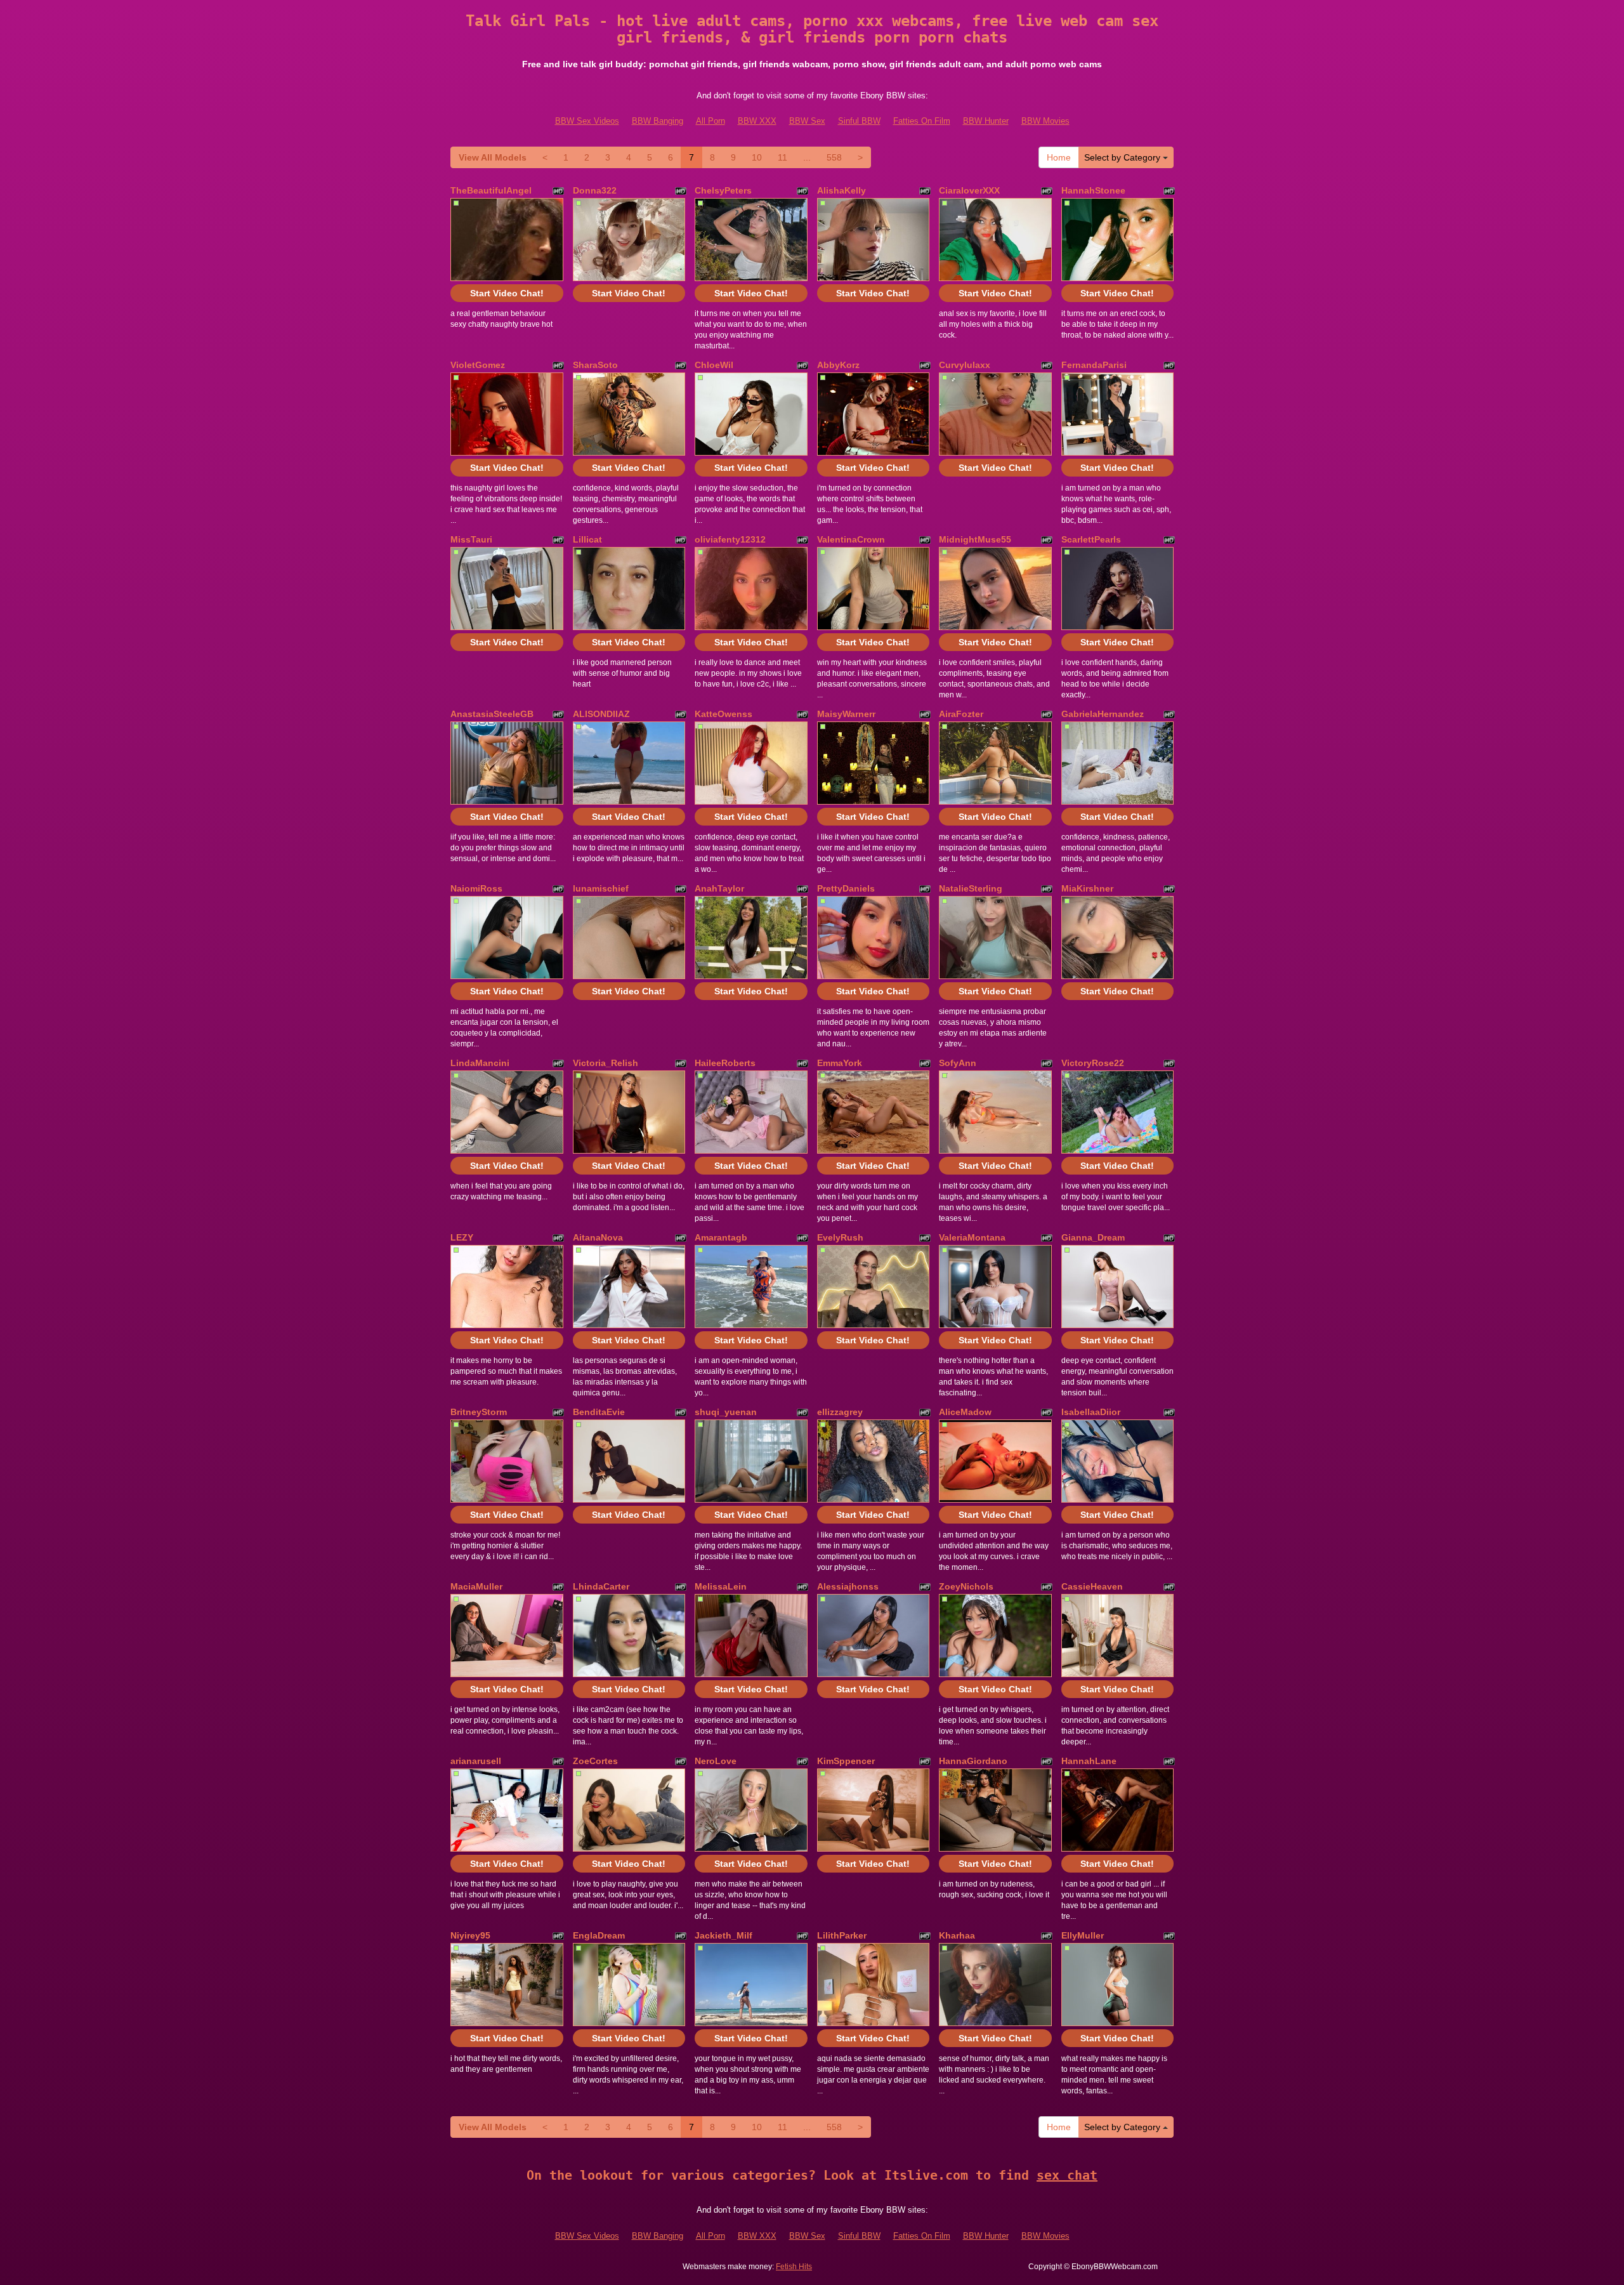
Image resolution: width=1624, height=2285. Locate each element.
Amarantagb (721, 1237)
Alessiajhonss (848, 1586)
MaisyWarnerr (846, 714)
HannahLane (1089, 1761)
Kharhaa (957, 1935)
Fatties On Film (922, 121)
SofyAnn (958, 1063)
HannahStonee (1093, 190)
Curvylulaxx (965, 365)
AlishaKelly (841, 190)
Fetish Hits (794, 2267)
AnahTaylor (719, 888)
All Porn (710, 121)
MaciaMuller (476, 1586)
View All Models (493, 157)
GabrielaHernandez (1103, 714)
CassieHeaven (1092, 1586)
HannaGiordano (973, 1761)
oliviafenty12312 (730, 539)
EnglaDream (599, 1935)
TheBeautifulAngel (491, 190)
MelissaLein (721, 1586)
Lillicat (587, 539)
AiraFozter (961, 714)
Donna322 (595, 190)
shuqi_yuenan (726, 1412)
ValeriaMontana (972, 1237)
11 (783, 157)
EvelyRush (840, 1237)
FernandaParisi (1094, 365)
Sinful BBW (859, 121)
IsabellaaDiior (1091, 1412)
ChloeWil (714, 365)
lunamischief (601, 888)
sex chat (1067, 2175)
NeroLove (716, 1761)
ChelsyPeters (723, 190)
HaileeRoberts (725, 1063)
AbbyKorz (838, 365)
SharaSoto (595, 365)
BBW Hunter (986, 121)
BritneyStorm (479, 1412)
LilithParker (842, 1935)
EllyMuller (1083, 1935)
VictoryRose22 (1093, 1063)
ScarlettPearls (1091, 539)
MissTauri (471, 539)
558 (834, 157)
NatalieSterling (971, 888)
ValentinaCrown (851, 539)
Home (1059, 157)
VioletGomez (478, 365)
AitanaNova (598, 1237)
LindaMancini (480, 1063)
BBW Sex (807, 121)
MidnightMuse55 (975, 539)
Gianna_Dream (1093, 1237)
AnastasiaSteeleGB (492, 714)
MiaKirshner (1087, 888)
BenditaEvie (599, 1412)
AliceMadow (965, 1412)
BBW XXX (757, 121)
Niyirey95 (470, 1935)
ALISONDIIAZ (601, 714)
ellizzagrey (840, 1412)
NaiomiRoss (476, 888)
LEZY (462, 1237)
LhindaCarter (601, 1586)
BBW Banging (658, 121)
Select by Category (1123, 157)
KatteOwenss (724, 714)
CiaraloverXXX (969, 190)
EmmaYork (840, 1063)
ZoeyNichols (966, 1586)
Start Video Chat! (507, 293)
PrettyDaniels (846, 888)
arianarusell (476, 1761)
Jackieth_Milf (724, 1935)
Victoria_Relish (606, 1063)
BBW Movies (1045, 121)
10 (757, 157)
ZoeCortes (595, 1761)
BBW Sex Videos (587, 121)
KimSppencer (846, 1761)
